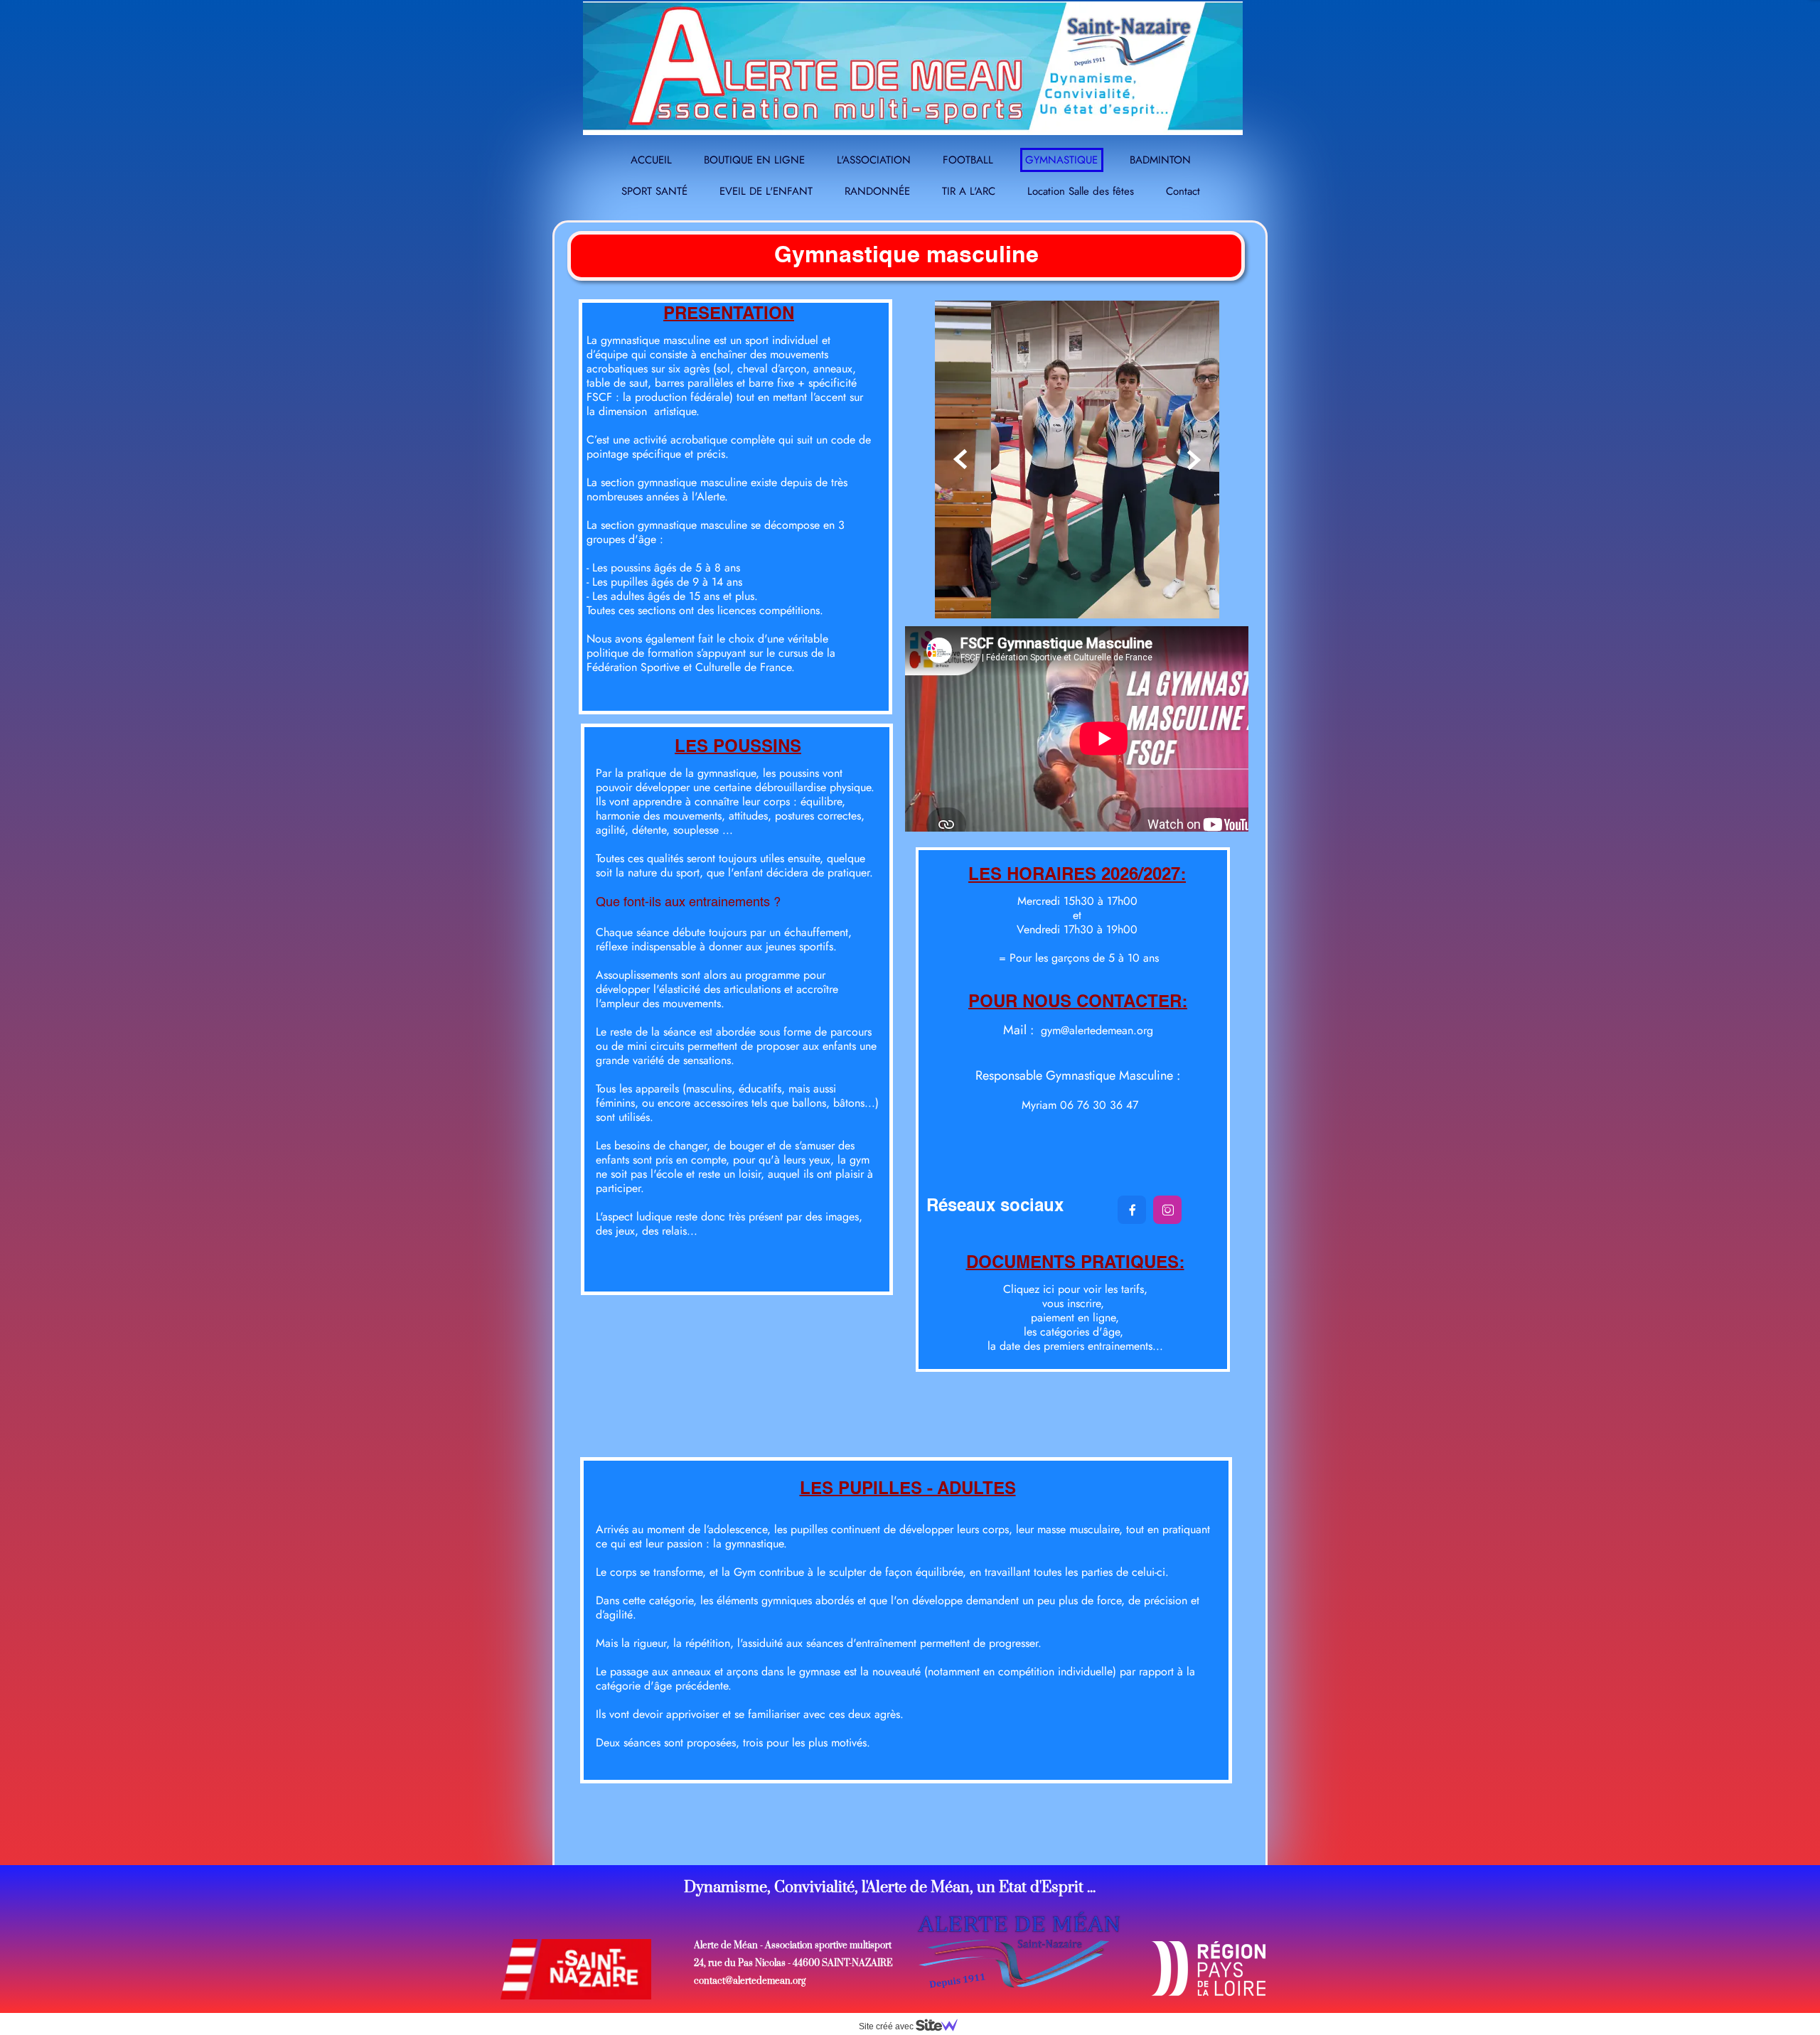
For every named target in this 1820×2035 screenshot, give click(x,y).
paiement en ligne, (1075, 1317)
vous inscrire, (1075, 1303)
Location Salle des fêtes (1081, 191)
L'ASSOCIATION (874, 160)
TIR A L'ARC (969, 191)
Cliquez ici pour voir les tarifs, (1075, 1289)
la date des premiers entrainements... (1075, 1346)
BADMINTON (1160, 160)
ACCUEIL (651, 160)
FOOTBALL (968, 160)
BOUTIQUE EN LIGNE (754, 160)
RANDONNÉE (877, 191)
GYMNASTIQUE (1061, 160)
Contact (1183, 191)
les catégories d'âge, (1075, 1332)
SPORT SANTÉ (654, 191)
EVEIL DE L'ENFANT (766, 191)
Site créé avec (887, 2026)
